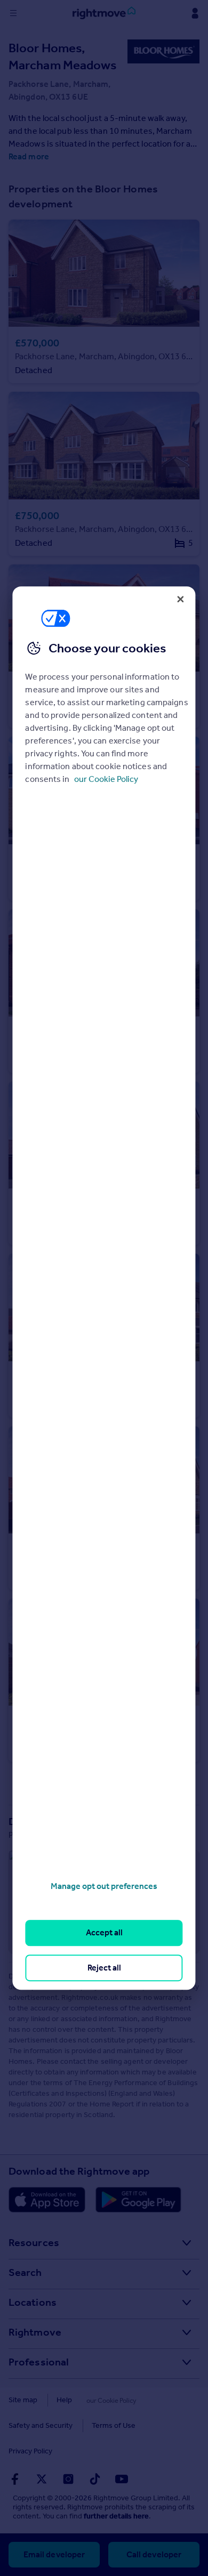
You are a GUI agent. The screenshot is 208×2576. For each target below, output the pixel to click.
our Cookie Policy (106, 779)
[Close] (181, 599)
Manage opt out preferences (104, 1886)
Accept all (104, 1933)
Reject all (104, 1968)
